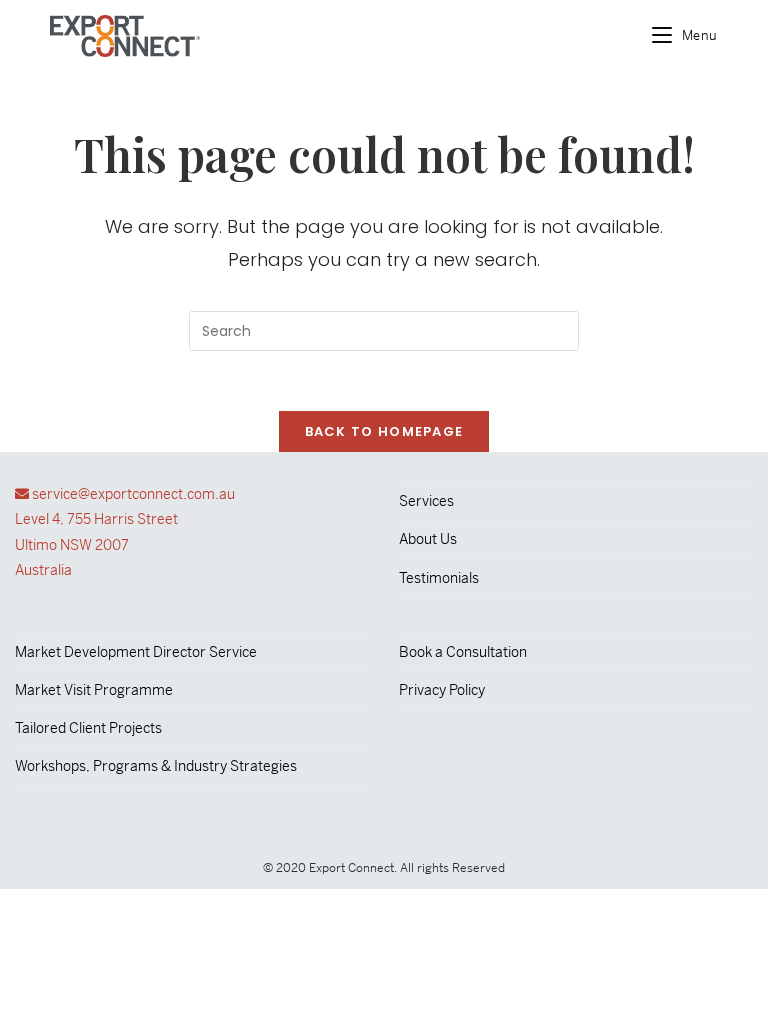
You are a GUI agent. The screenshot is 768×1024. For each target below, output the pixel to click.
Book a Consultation (463, 652)
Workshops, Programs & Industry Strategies (156, 766)
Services (426, 501)
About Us (428, 539)
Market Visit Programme (94, 690)
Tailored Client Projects (88, 728)
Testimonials (439, 578)
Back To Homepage (384, 431)
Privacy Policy (442, 690)
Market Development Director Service (136, 652)
